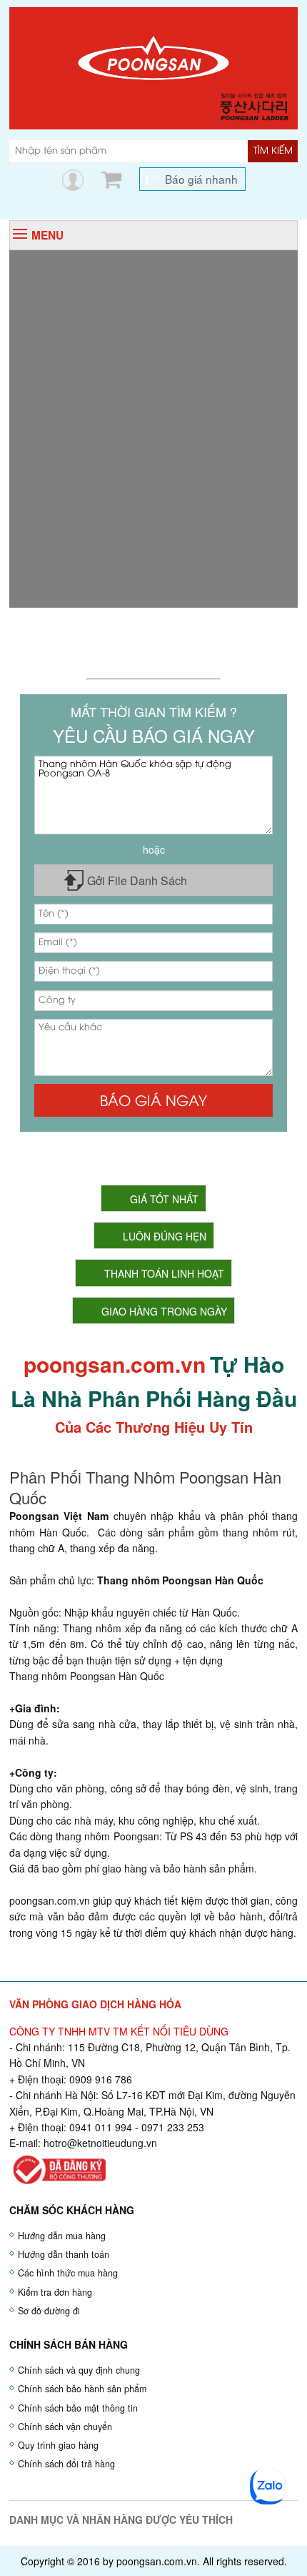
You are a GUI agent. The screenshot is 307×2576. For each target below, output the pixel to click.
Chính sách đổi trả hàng (66, 2464)
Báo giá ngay (153, 1102)
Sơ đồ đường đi (49, 2311)
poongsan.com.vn (50, 1900)
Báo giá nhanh (201, 179)
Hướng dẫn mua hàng (62, 2236)
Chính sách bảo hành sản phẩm (82, 2389)
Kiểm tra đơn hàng (55, 2292)
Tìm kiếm (273, 151)
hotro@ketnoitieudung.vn (100, 2143)
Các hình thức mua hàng (68, 2273)
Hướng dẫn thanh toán (64, 2254)
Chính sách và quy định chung (79, 2370)
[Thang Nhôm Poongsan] (153, 66)
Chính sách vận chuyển (65, 2427)
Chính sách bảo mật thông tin (78, 2408)
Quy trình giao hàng (58, 2445)
